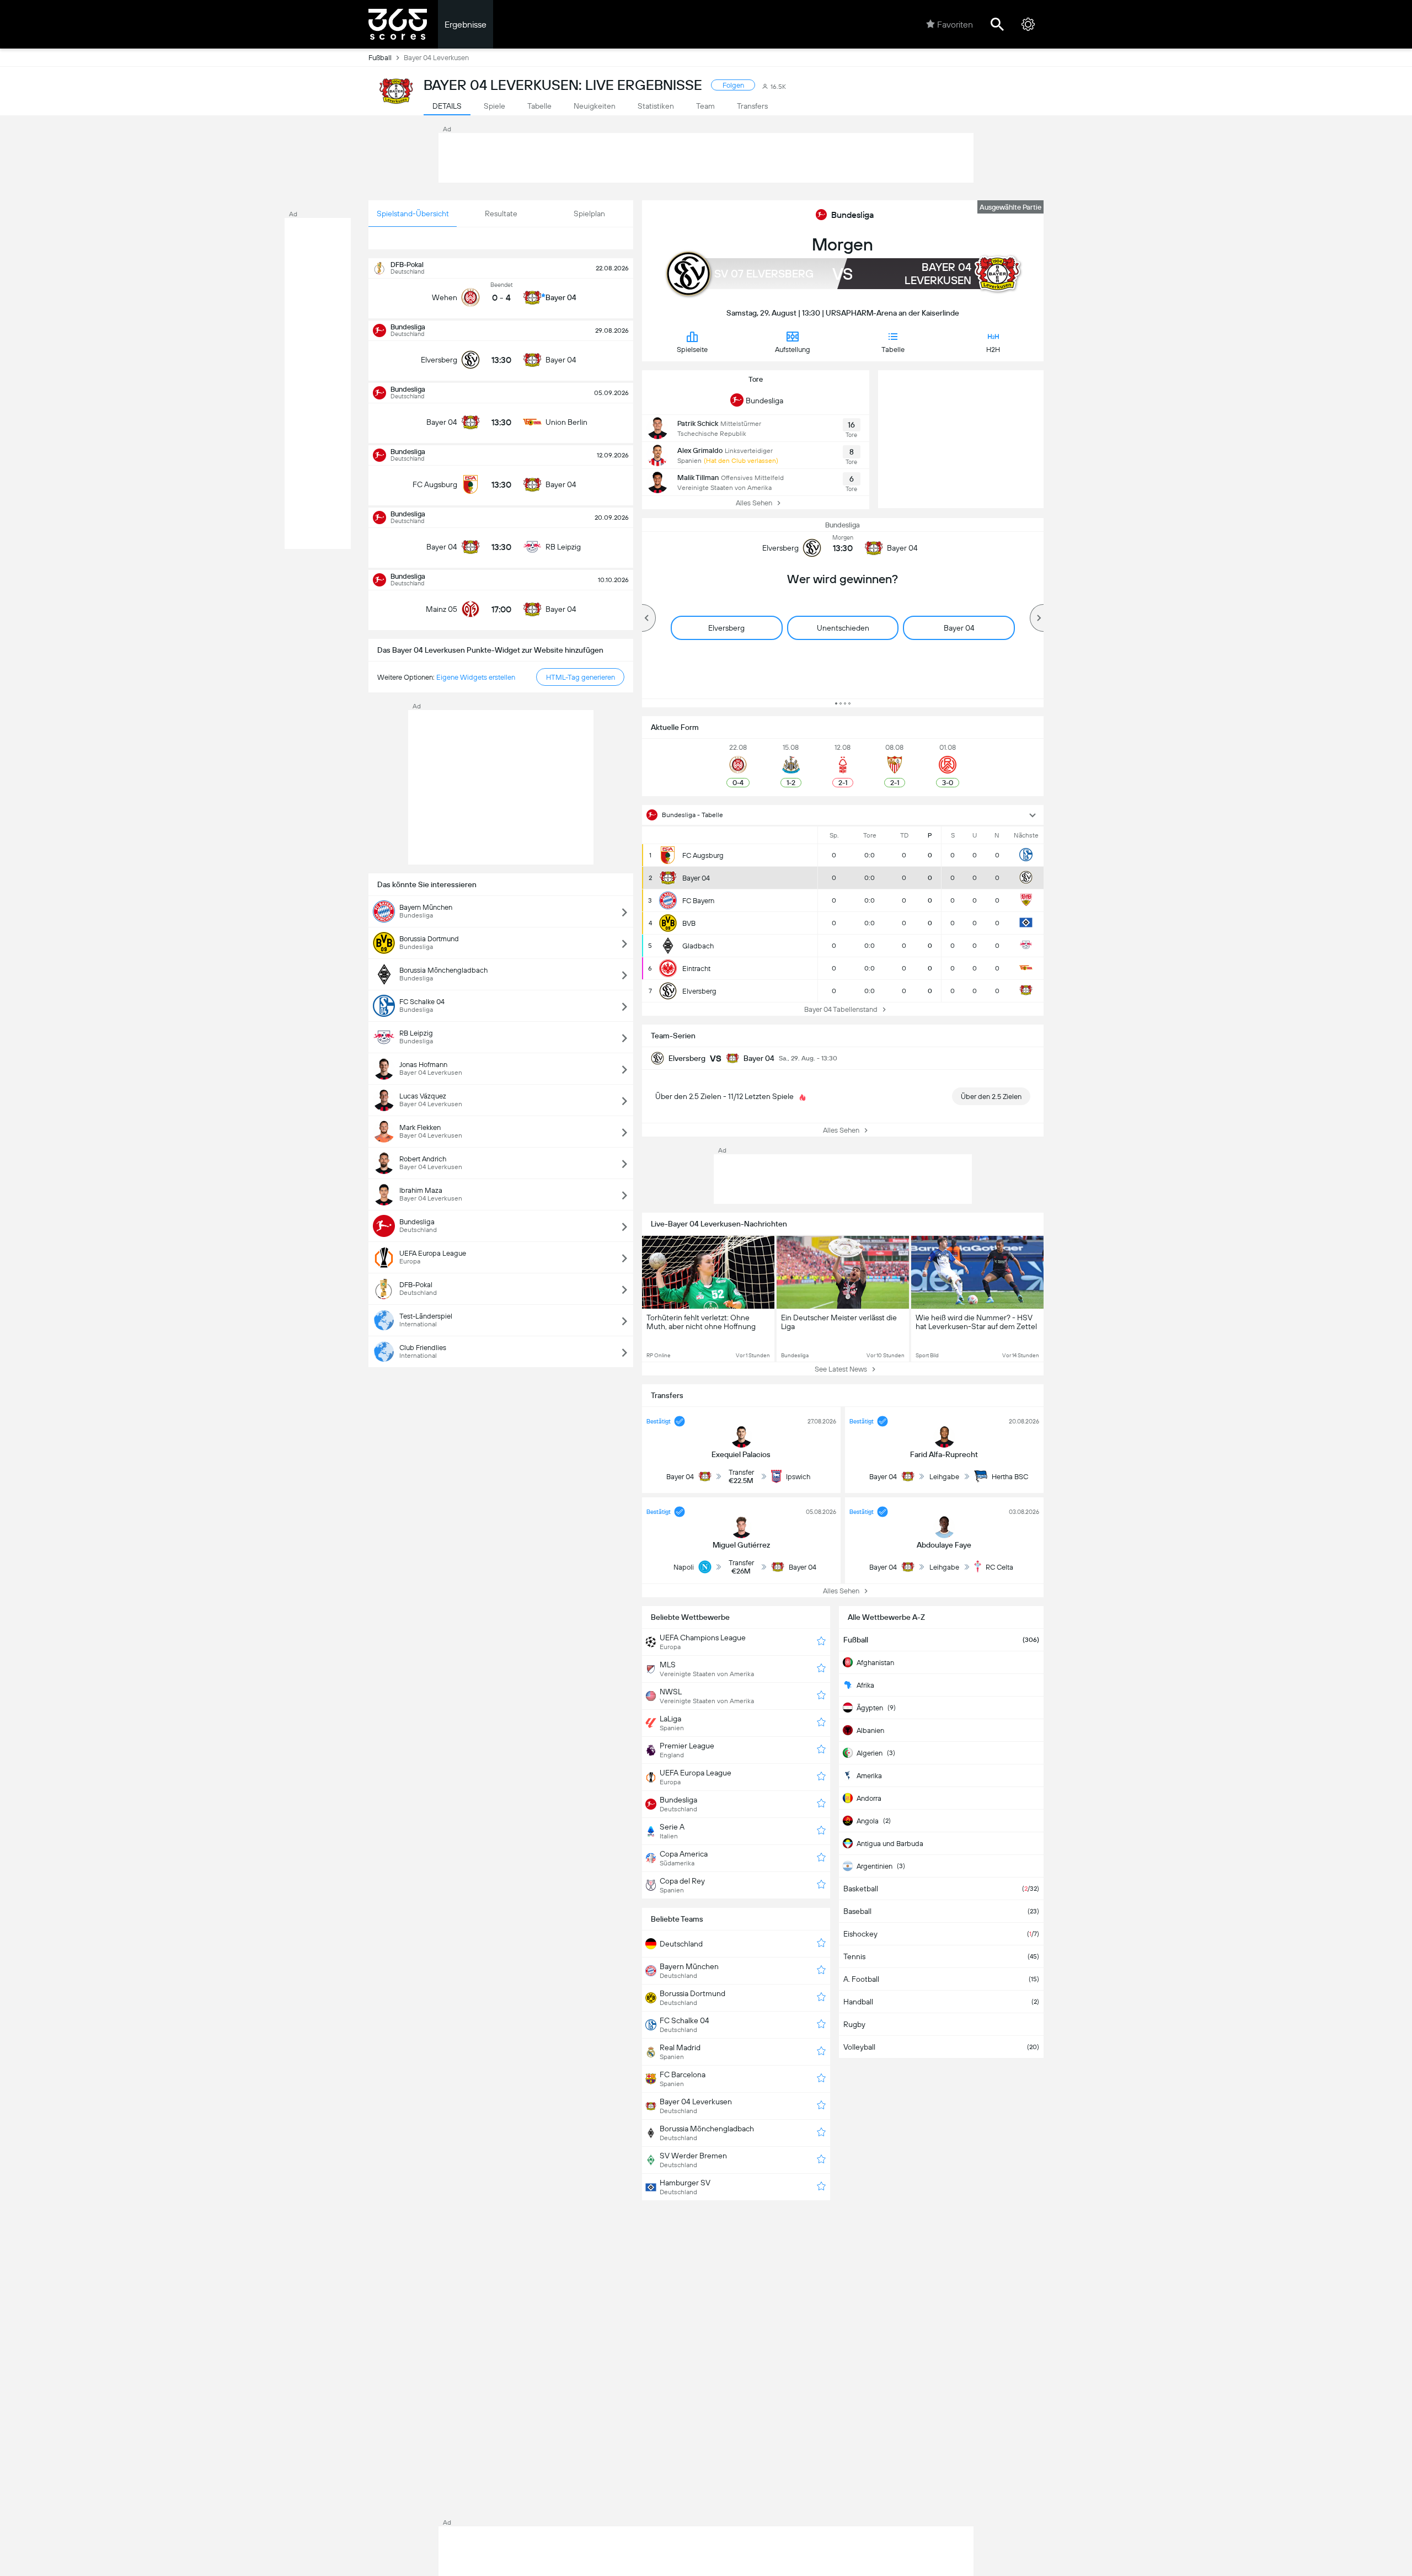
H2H (993, 350)
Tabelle (893, 350)
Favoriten (955, 25)
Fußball (380, 58)
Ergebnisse (466, 25)
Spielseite (692, 350)
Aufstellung (793, 350)
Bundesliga (852, 215)
